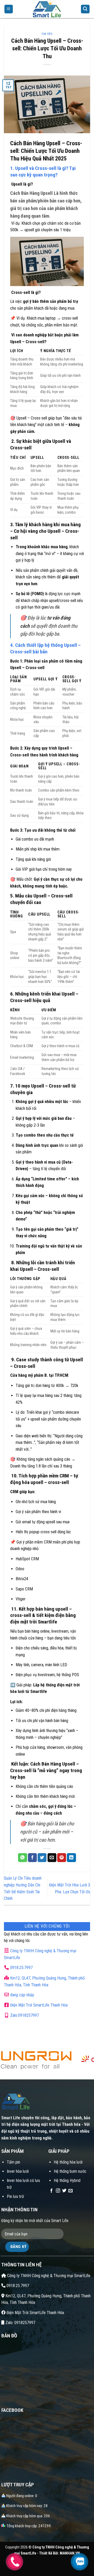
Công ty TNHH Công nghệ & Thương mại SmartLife (48, 2276)
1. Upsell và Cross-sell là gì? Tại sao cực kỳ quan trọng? (43, 171)
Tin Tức (47, 34)
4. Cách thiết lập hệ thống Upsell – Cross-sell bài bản (45, 648)
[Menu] (9, 9)
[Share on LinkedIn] (71, 1858)
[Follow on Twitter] (64, 2191)
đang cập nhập (22, 1995)
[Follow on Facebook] (51, 2191)
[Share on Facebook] (32, 1858)
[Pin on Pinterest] (62, 1858)
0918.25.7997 (21, 1968)
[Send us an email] (70, 2191)
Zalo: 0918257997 (20, 2323)
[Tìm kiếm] (85, 9)
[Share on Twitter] (42, 1858)
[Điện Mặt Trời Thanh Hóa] (47, 9)
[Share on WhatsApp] (22, 1858)
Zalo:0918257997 (24, 2015)
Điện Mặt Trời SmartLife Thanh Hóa (39, 2005)
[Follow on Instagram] (58, 2191)
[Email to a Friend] (52, 1858)
